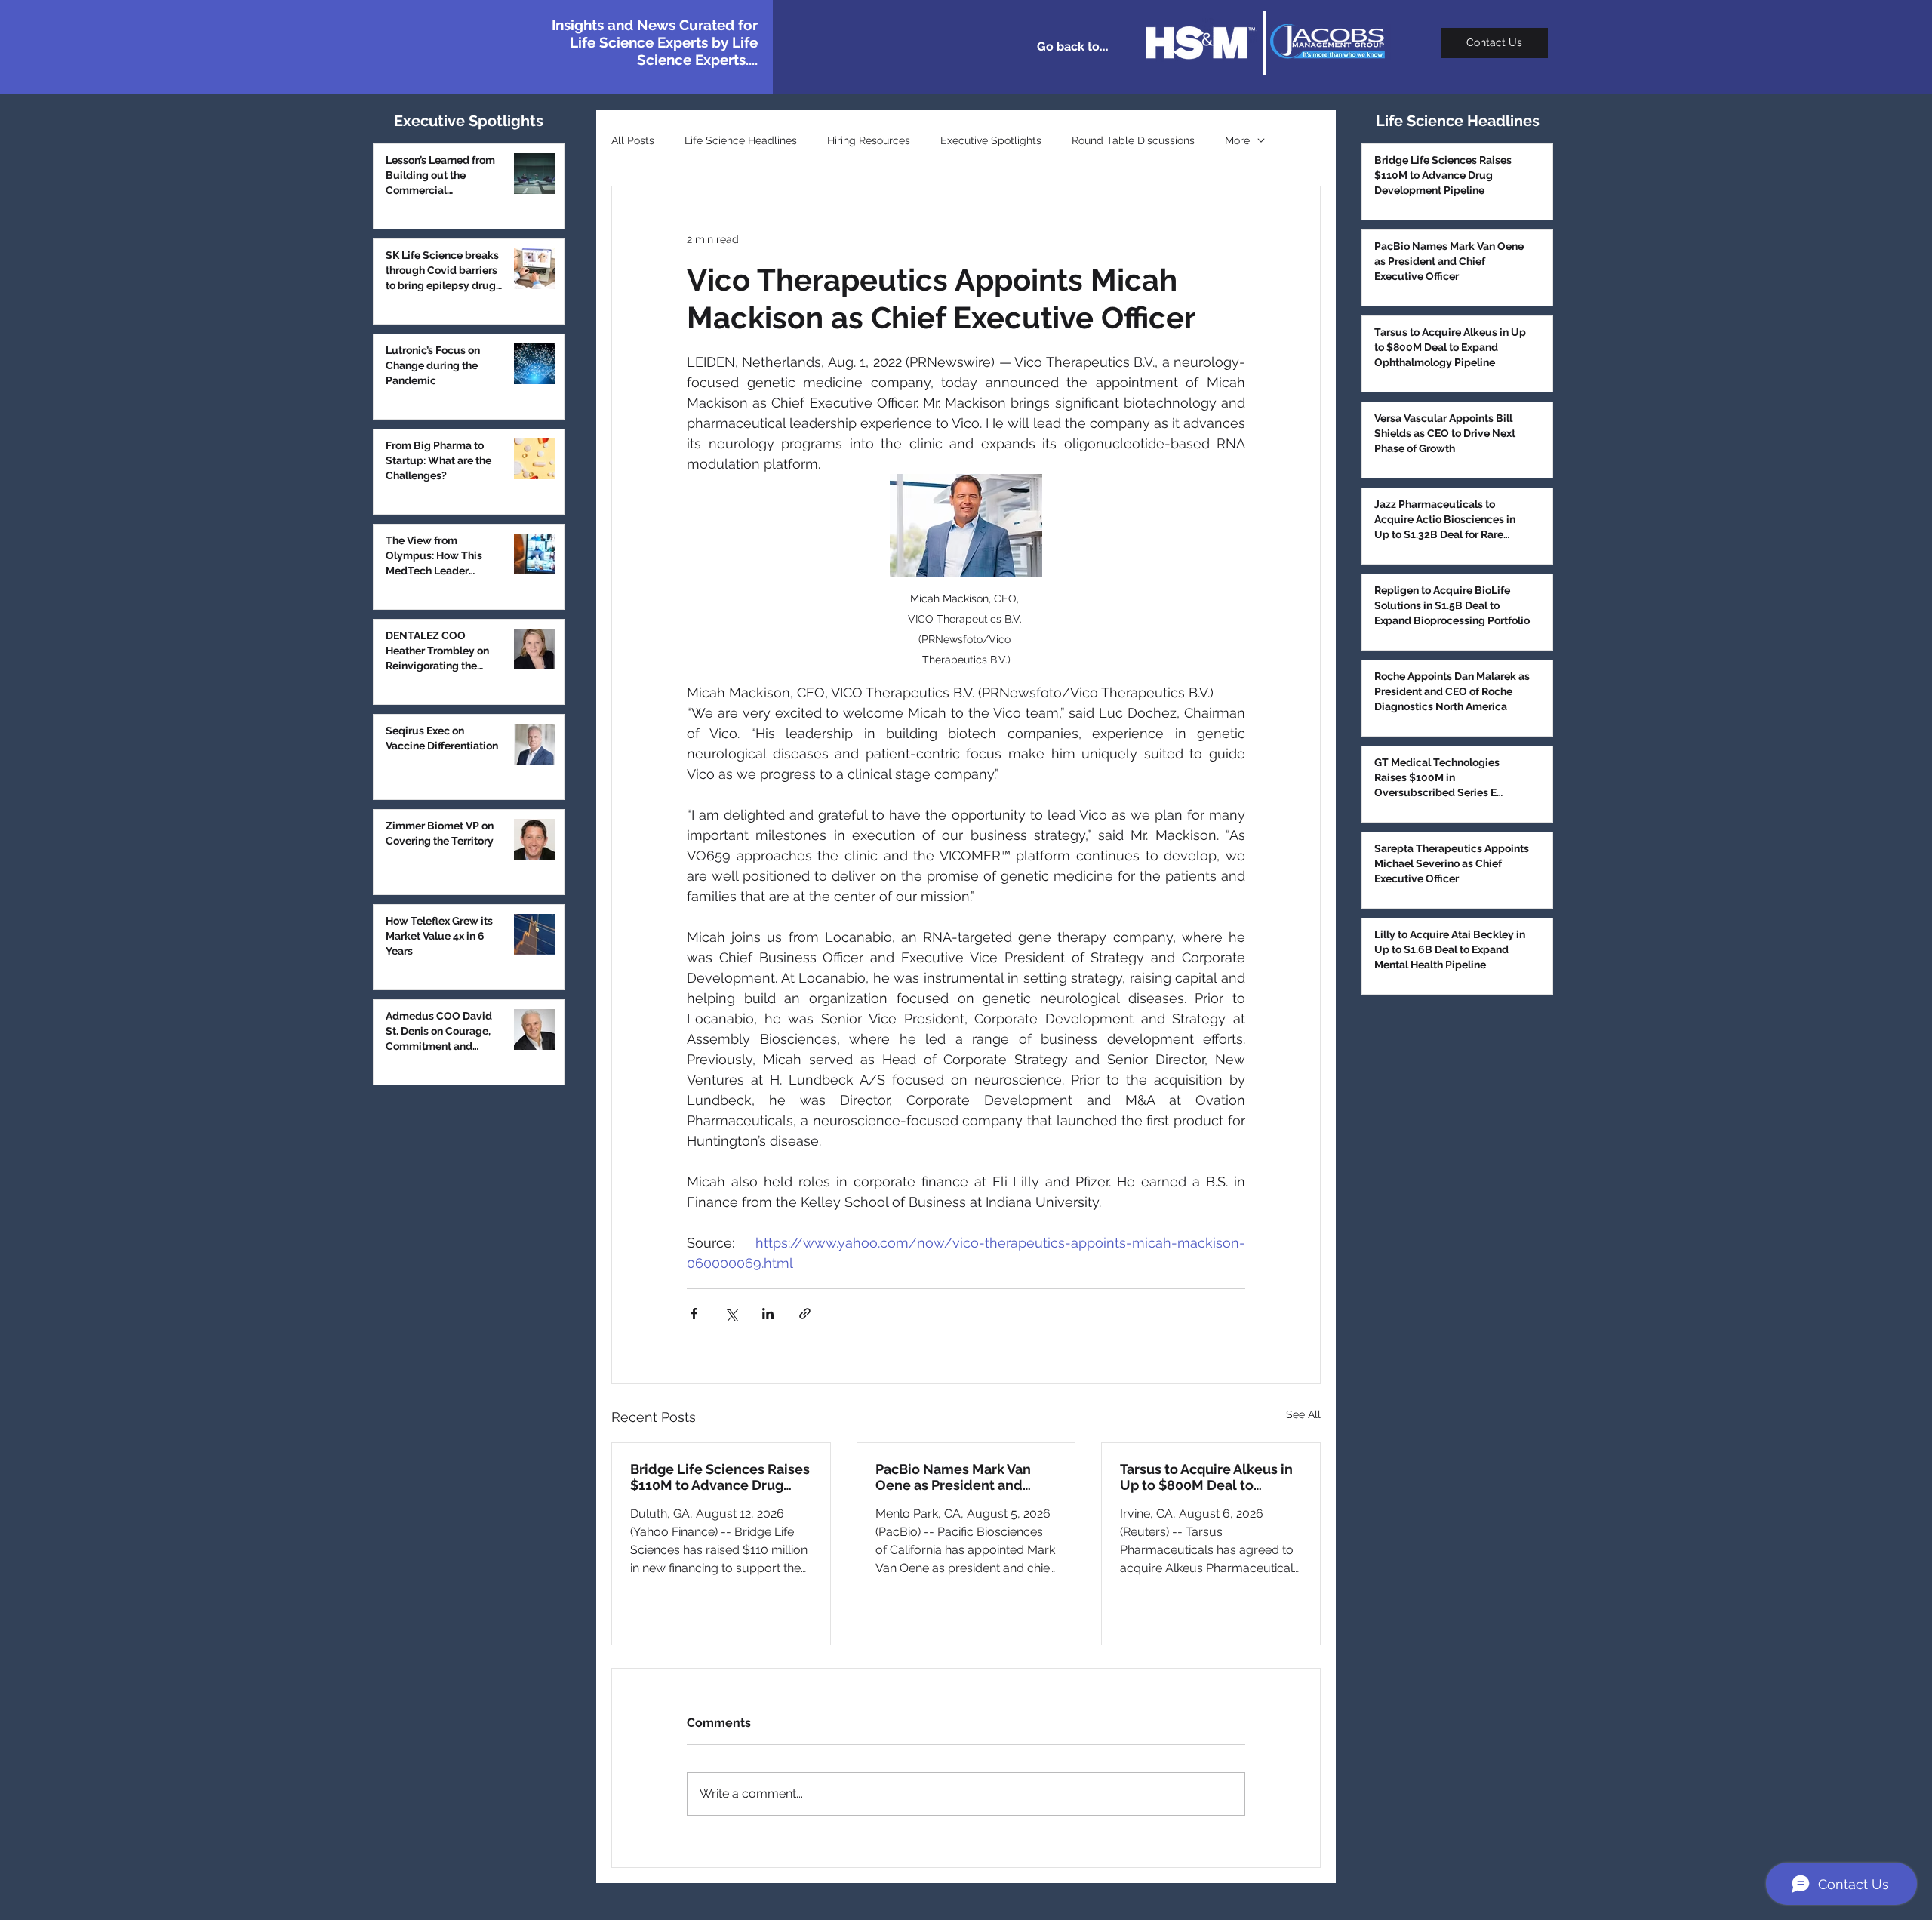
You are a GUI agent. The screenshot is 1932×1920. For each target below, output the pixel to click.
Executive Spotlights (991, 140)
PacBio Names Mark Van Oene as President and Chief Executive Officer (953, 1477)
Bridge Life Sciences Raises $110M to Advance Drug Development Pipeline (720, 1477)
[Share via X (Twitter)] (731, 1314)
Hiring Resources (869, 140)
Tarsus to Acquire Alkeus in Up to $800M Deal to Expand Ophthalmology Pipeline (1206, 1477)
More (1237, 140)
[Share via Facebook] (694, 1314)
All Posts (633, 140)
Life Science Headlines (741, 140)
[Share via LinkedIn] (768, 1314)
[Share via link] (805, 1314)
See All (1303, 1414)
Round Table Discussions (1133, 140)
